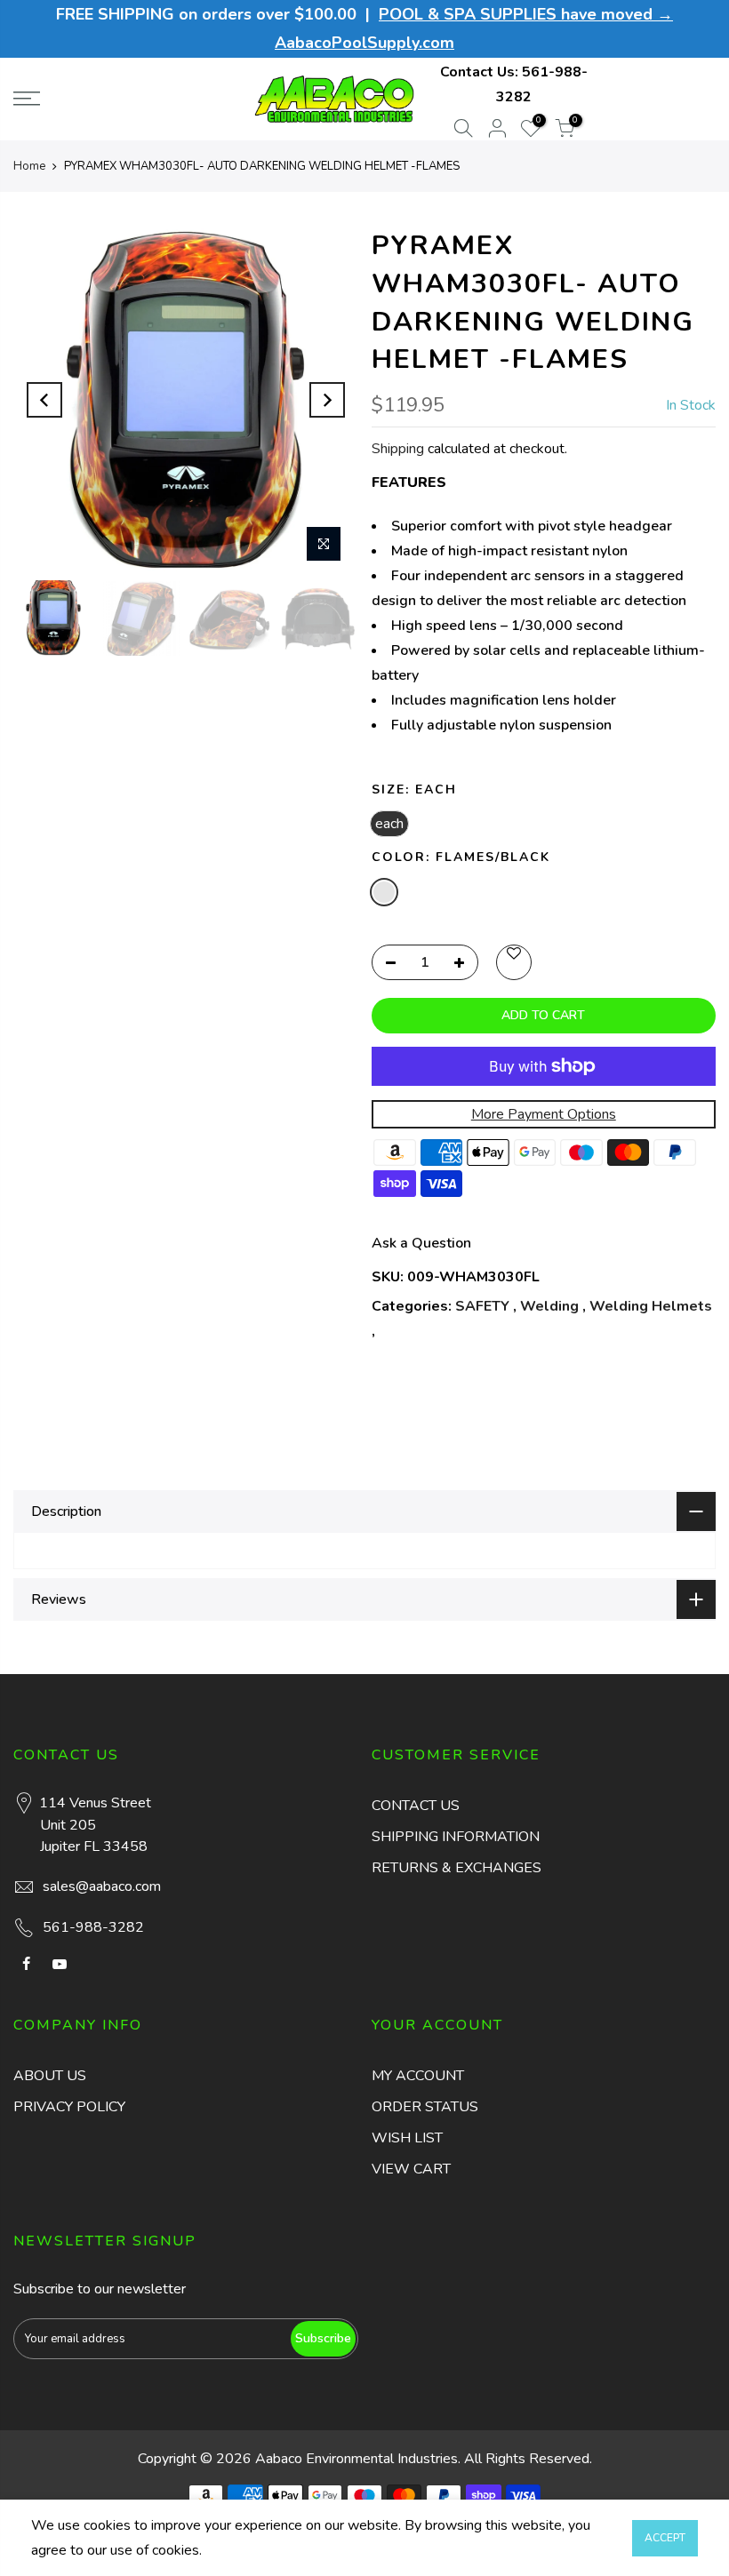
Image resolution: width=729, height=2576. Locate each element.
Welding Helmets (651, 1306)
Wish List (407, 2138)
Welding (549, 1306)
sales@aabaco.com (102, 1886)
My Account (418, 2076)
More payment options (544, 1114)
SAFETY (482, 1306)
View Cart (411, 2169)
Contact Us (416, 1806)
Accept (665, 2538)
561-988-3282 (93, 1927)
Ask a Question (421, 1243)
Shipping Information (456, 1837)
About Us (50, 2076)
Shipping (398, 449)
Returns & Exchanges (457, 1868)
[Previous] (44, 400)
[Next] (327, 400)
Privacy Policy (69, 2107)
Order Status (425, 2107)
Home (29, 166)
